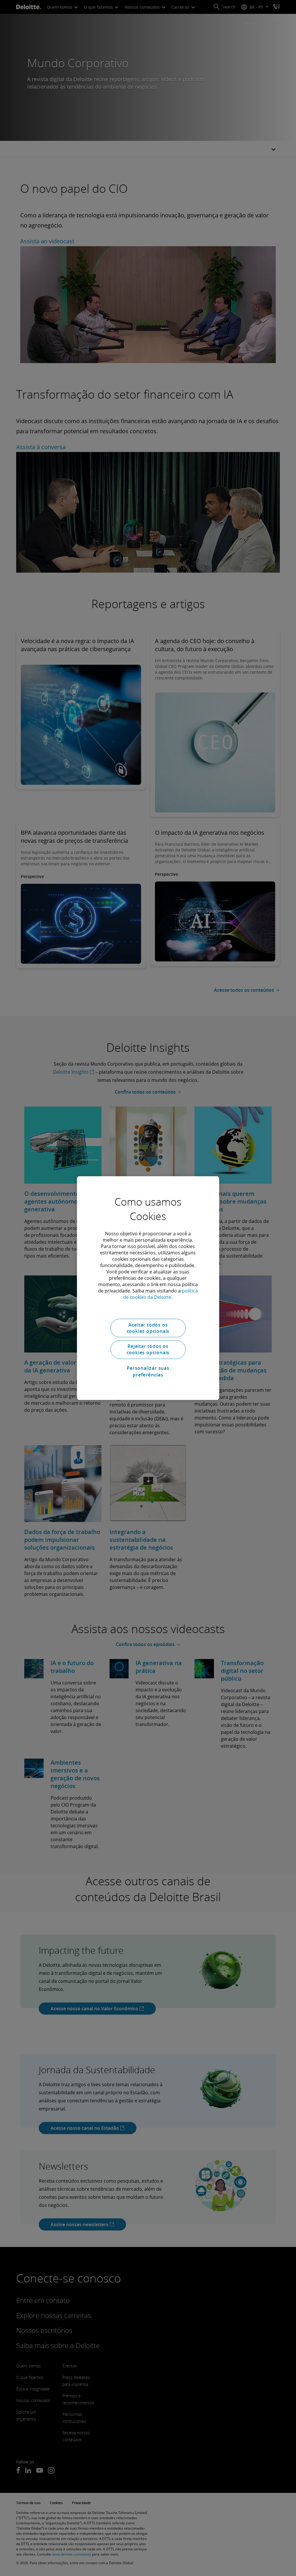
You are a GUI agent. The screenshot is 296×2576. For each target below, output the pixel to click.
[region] (148, 1288)
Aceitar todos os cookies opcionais (148, 1328)
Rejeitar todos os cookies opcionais (148, 1349)
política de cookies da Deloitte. (160, 1294)
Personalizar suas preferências (148, 1371)
